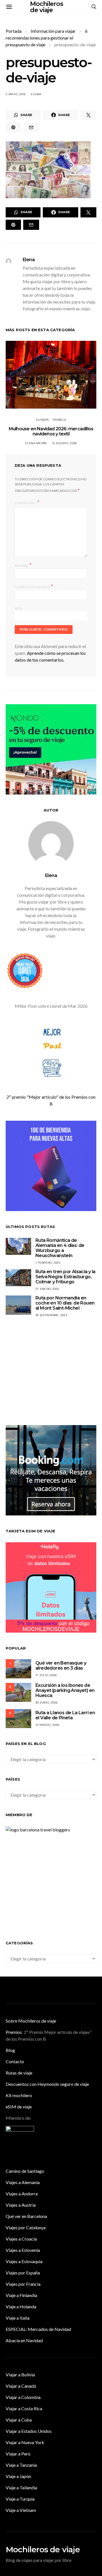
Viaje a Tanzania (21, 2465)
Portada (14, 31)
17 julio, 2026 (46, 1675)
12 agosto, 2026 (65, 443)
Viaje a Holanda (21, 2306)
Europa (42, 420)
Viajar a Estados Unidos (29, 2431)
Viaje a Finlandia (21, 2295)
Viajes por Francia (23, 2284)
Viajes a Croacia (21, 2239)
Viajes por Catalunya (26, 2227)
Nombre (23, 565)
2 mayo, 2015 (16, 94)
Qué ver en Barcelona (26, 2216)
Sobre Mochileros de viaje (31, 2021)
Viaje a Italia (18, 2318)
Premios (14, 2032)
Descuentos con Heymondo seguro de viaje (47, 2084)
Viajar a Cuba (19, 2420)
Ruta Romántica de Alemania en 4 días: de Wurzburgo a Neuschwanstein (60, 1248)
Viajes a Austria (21, 2205)
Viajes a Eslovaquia (24, 2261)
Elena (36, 94)
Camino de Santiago (25, 2171)
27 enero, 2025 (47, 1289)
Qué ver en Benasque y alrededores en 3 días (61, 1666)
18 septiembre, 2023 (51, 1315)
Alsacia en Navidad (24, 2340)
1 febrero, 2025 (48, 1263)
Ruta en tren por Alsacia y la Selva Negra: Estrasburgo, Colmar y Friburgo (65, 1277)
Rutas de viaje (19, 2073)
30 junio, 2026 (47, 1703)
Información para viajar (53, 31)
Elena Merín (36, 443)
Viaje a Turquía (20, 2499)
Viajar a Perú (18, 2454)
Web (18, 608)
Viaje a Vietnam (21, 2510)
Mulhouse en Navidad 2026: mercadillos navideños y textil (51, 431)
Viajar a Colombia (23, 2397)
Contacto (15, 2061)
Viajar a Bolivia (20, 2375)
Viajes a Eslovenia (23, 2250)
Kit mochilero (19, 2095)
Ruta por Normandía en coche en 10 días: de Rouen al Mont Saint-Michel (65, 1303)
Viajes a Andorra (22, 2194)
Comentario (25, 503)
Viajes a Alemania (23, 2182)
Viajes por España (23, 2273)
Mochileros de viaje (43, 2549)
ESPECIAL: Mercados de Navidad (38, 2329)
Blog (10, 2050)
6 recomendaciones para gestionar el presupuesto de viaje (47, 38)
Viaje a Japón (18, 2476)
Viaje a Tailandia (21, 2487)
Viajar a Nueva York (25, 2442)
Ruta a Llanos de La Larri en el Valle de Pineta (65, 1715)
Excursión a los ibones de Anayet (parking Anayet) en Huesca (65, 1690)
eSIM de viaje (19, 2107)
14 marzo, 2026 (47, 1725)
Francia (59, 420)
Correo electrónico (34, 587)
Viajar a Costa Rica (24, 2408)
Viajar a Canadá (21, 2386)
